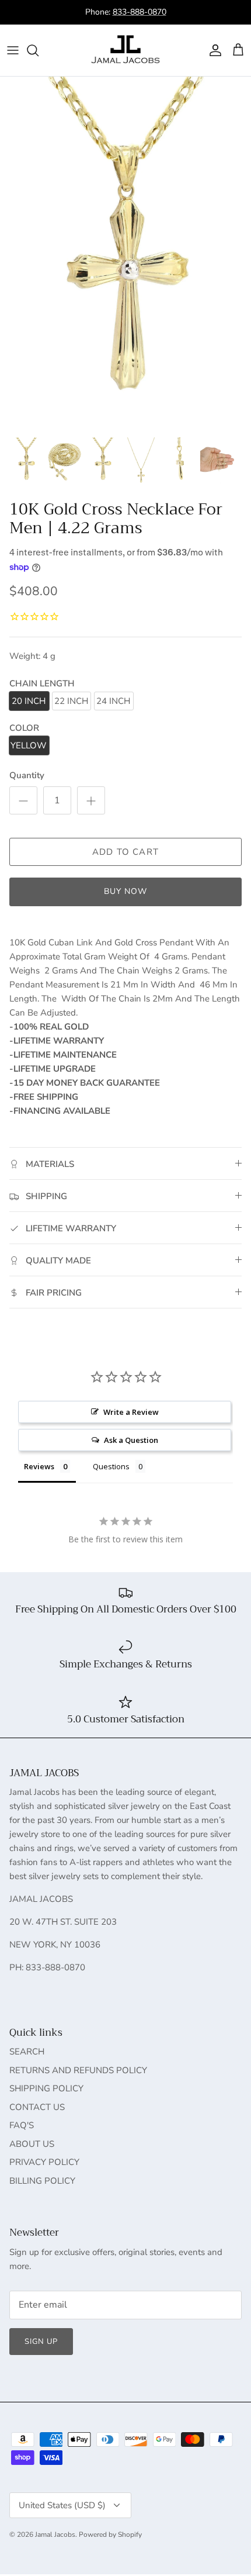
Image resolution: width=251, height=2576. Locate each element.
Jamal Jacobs (55, 2534)
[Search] (39, 50)
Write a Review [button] (131, 1412)
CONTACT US (37, 2107)
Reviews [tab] (39, 1466)
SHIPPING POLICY (46, 2088)
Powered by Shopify (110, 2534)
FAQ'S (22, 2125)
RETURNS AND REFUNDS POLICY (78, 2070)
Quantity (27, 775)
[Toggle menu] (13, 50)
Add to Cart (125, 852)
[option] (125, 253)
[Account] (212, 50)
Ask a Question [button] (131, 1440)
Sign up (41, 2342)
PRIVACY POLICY (44, 2162)
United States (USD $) (62, 2505)
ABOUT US (32, 2144)
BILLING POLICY (42, 2181)
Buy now (126, 891)
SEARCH (27, 2052)
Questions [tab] (111, 1466)
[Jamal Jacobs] (125, 50)
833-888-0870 (140, 12)
